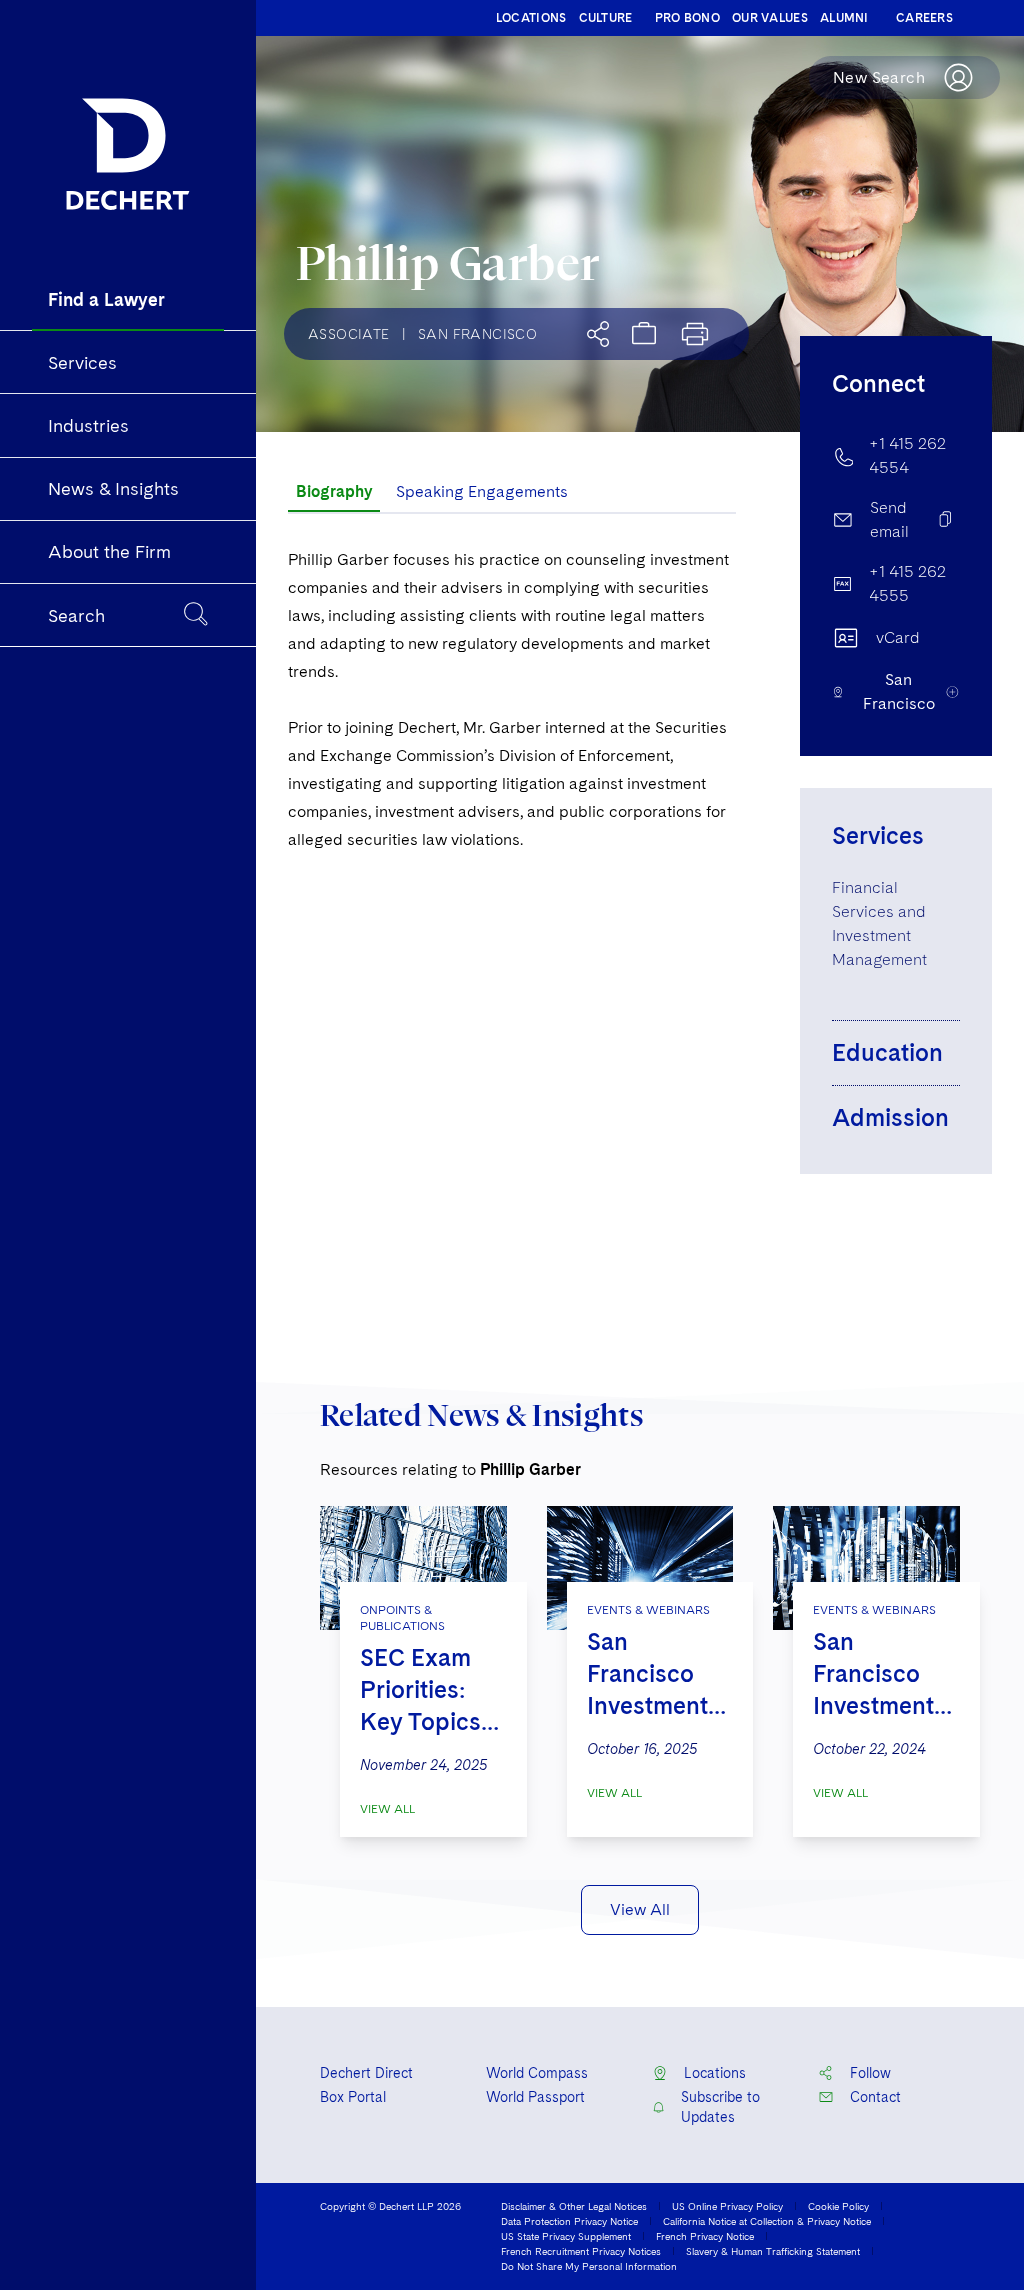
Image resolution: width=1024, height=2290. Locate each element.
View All (387, 1809)
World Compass (537, 2073)
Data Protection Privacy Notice (569, 2221)
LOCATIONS (531, 18)
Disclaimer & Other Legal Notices (574, 2206)
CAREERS (924, 18)
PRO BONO (687, 18)
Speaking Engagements (482, 491)
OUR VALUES (770, 18)
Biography (334, 491)
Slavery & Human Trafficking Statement (773, 2251)
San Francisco (477, 334)
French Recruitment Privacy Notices (581, 2251)
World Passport (535, 2097)
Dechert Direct (366, 2073)
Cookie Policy (838, 2206)
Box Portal (353, 2097)
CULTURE (606, 18)
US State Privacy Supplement (566, 2236)
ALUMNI (844, 18)
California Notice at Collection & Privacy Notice (767, 2221)
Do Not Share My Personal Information (589, 2266)
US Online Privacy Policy (727, 2206)
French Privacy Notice (705, 2236)
